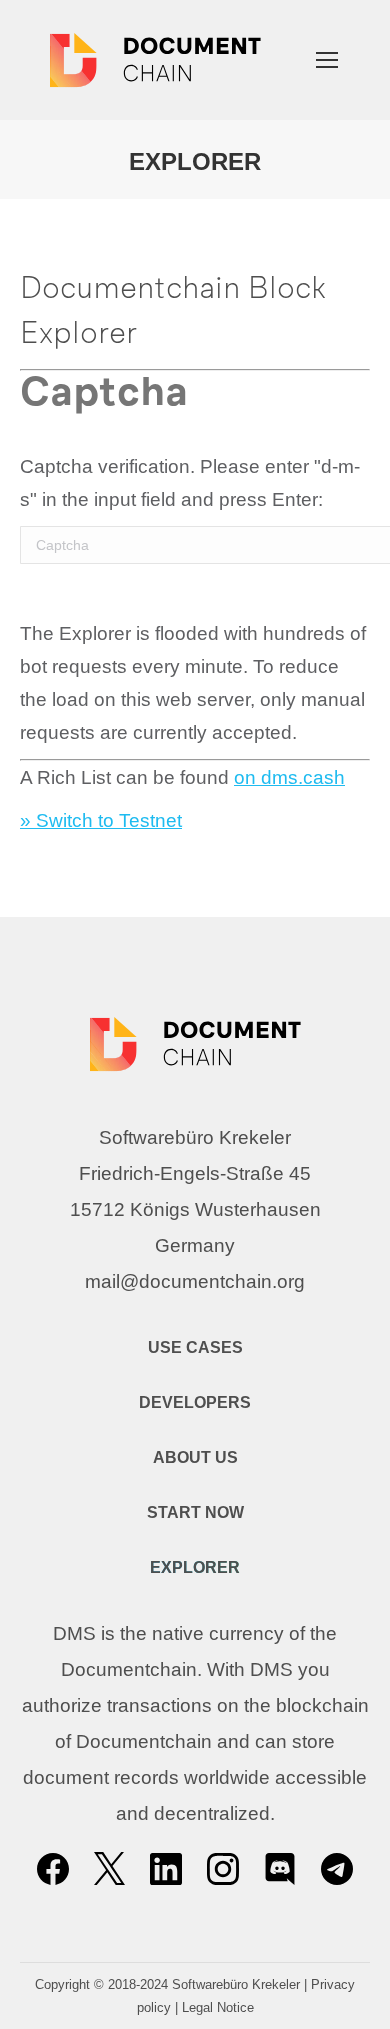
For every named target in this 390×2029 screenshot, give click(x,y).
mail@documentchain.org (195, 1281)
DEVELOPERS (195, 1402)
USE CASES (195, 1347)
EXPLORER (195, 1567)
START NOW (195, 1512)
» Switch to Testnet (101, 820)
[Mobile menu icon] (327, 60)
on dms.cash (289, 777)
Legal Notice (218, 2007)
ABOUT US (195, 1457)
